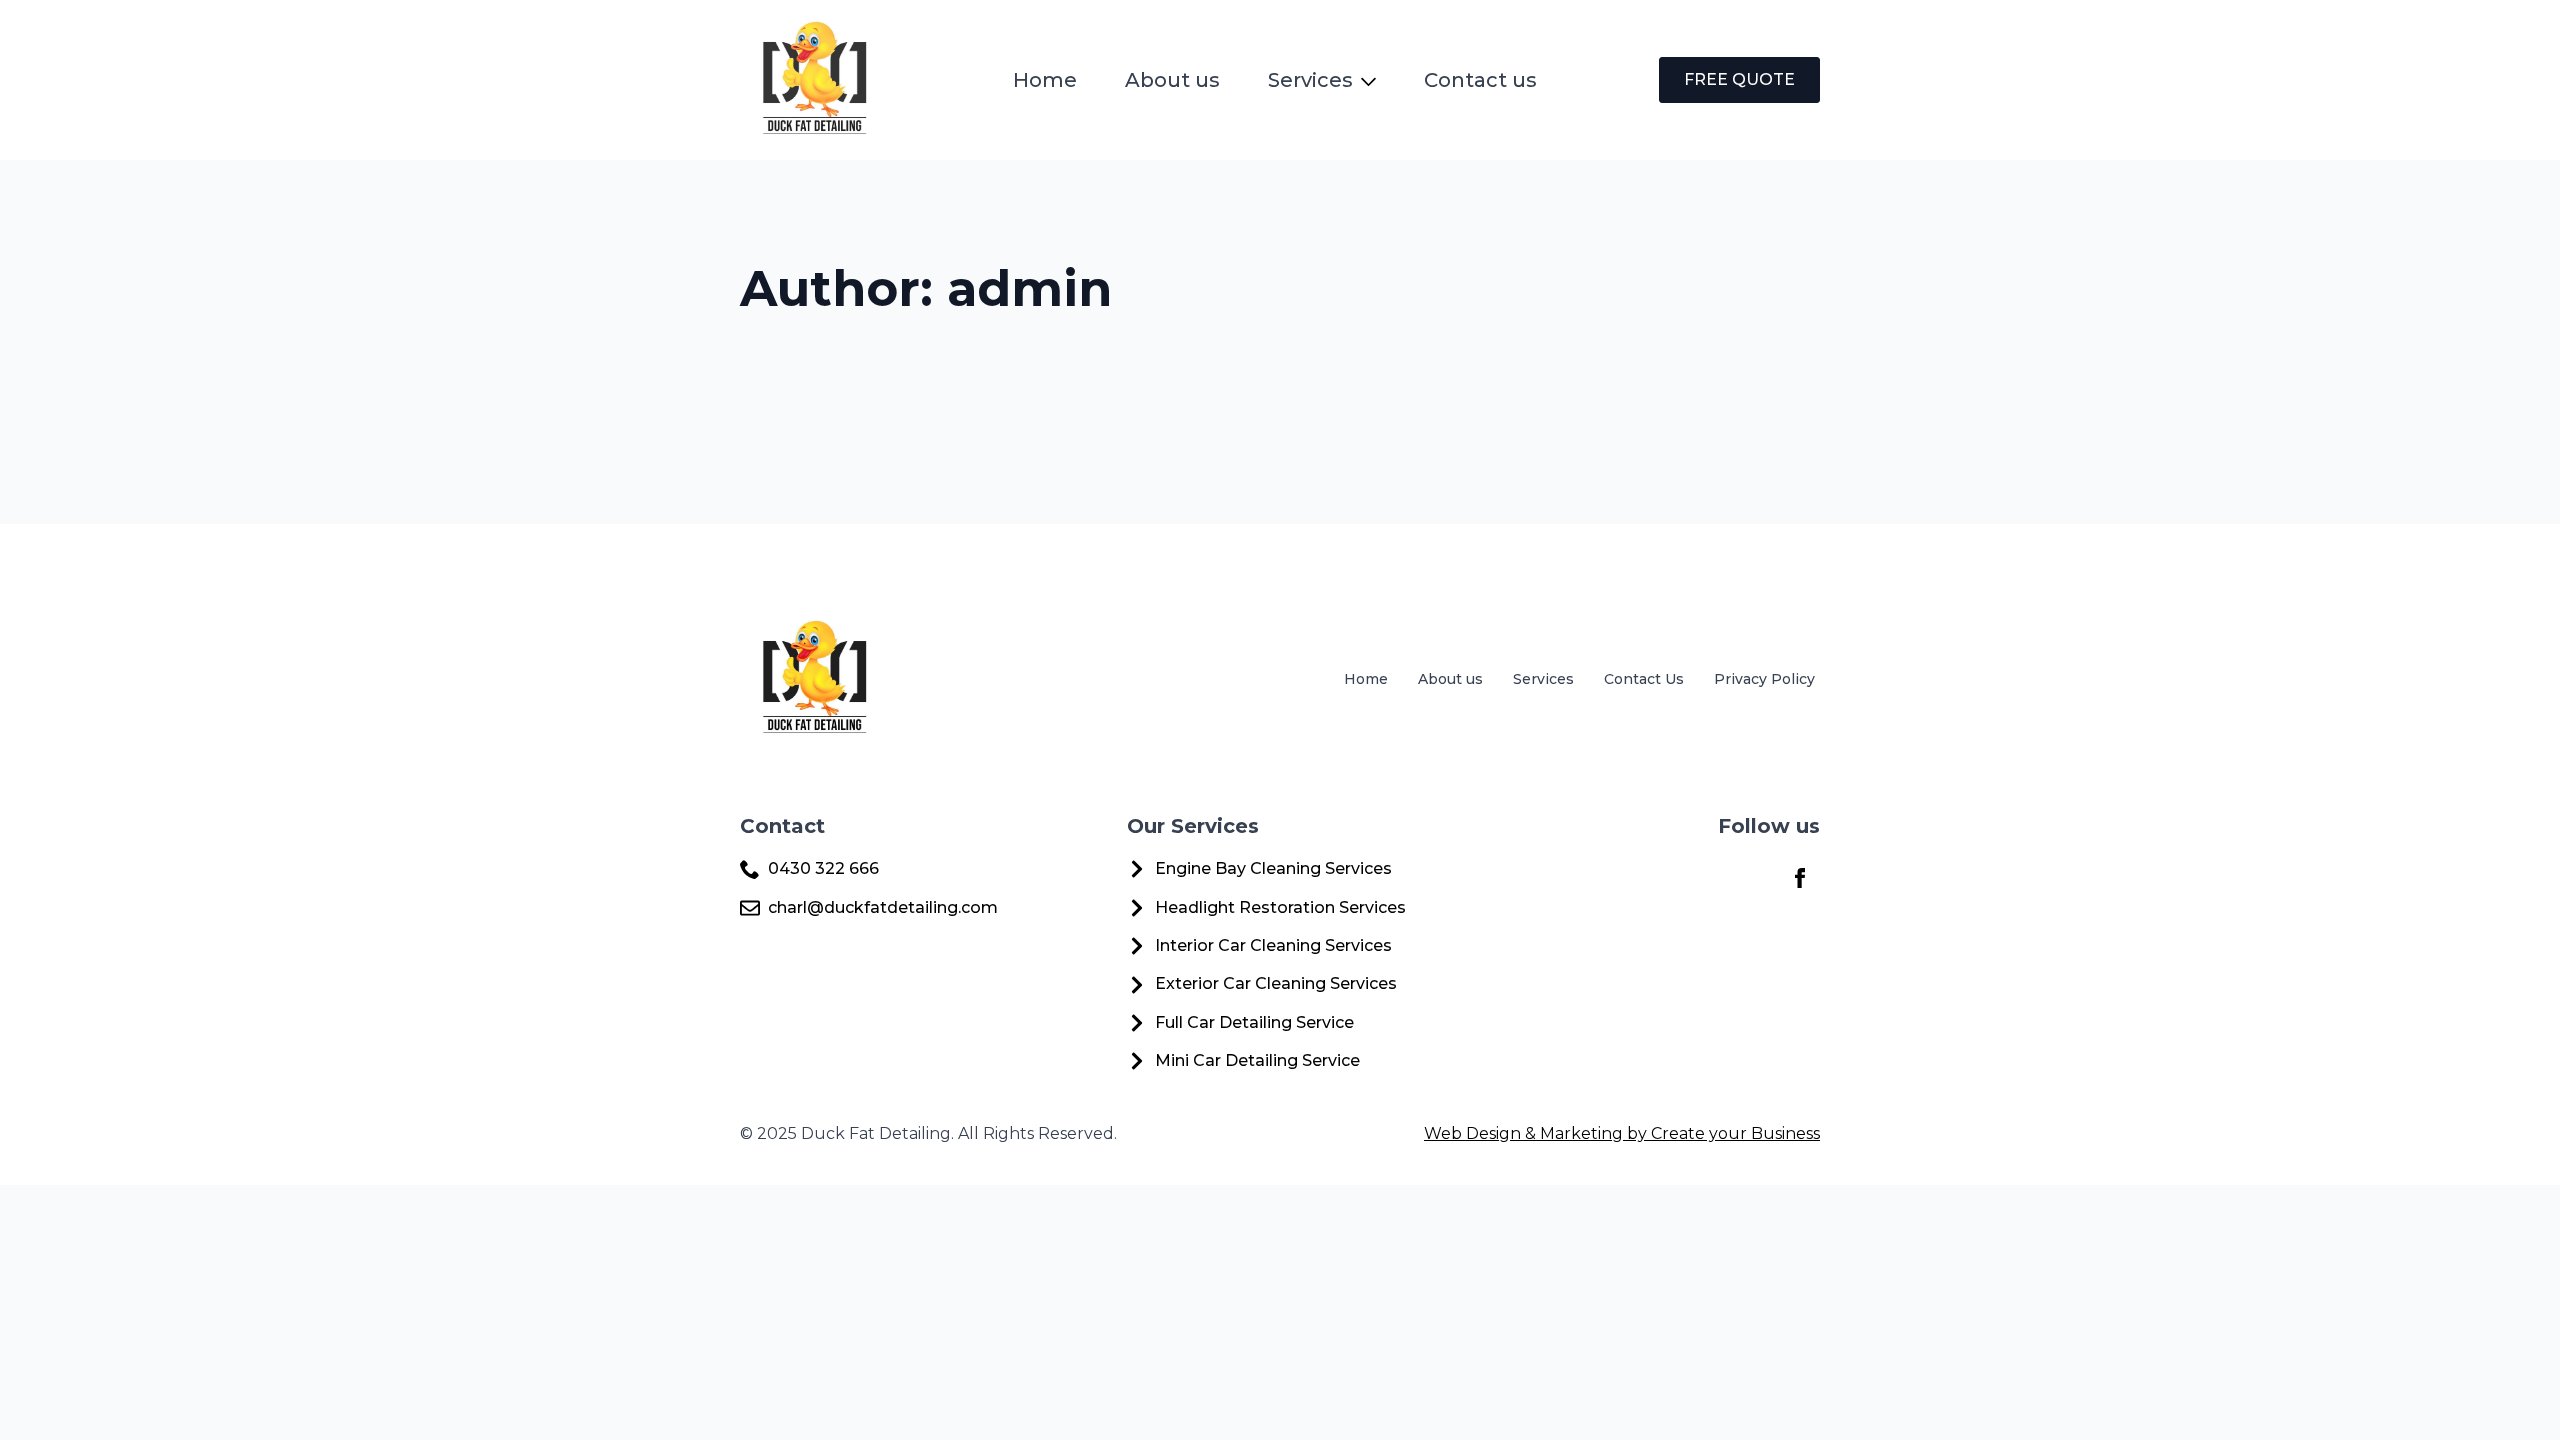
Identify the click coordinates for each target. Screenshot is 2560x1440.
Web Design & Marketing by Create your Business (1622, 1133)
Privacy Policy (1764, 679)
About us (1172, 80)
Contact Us (1644, 679)
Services (1310, 80)
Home (1045, 80)
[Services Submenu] (1372, 80)
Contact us (1480, 80)
